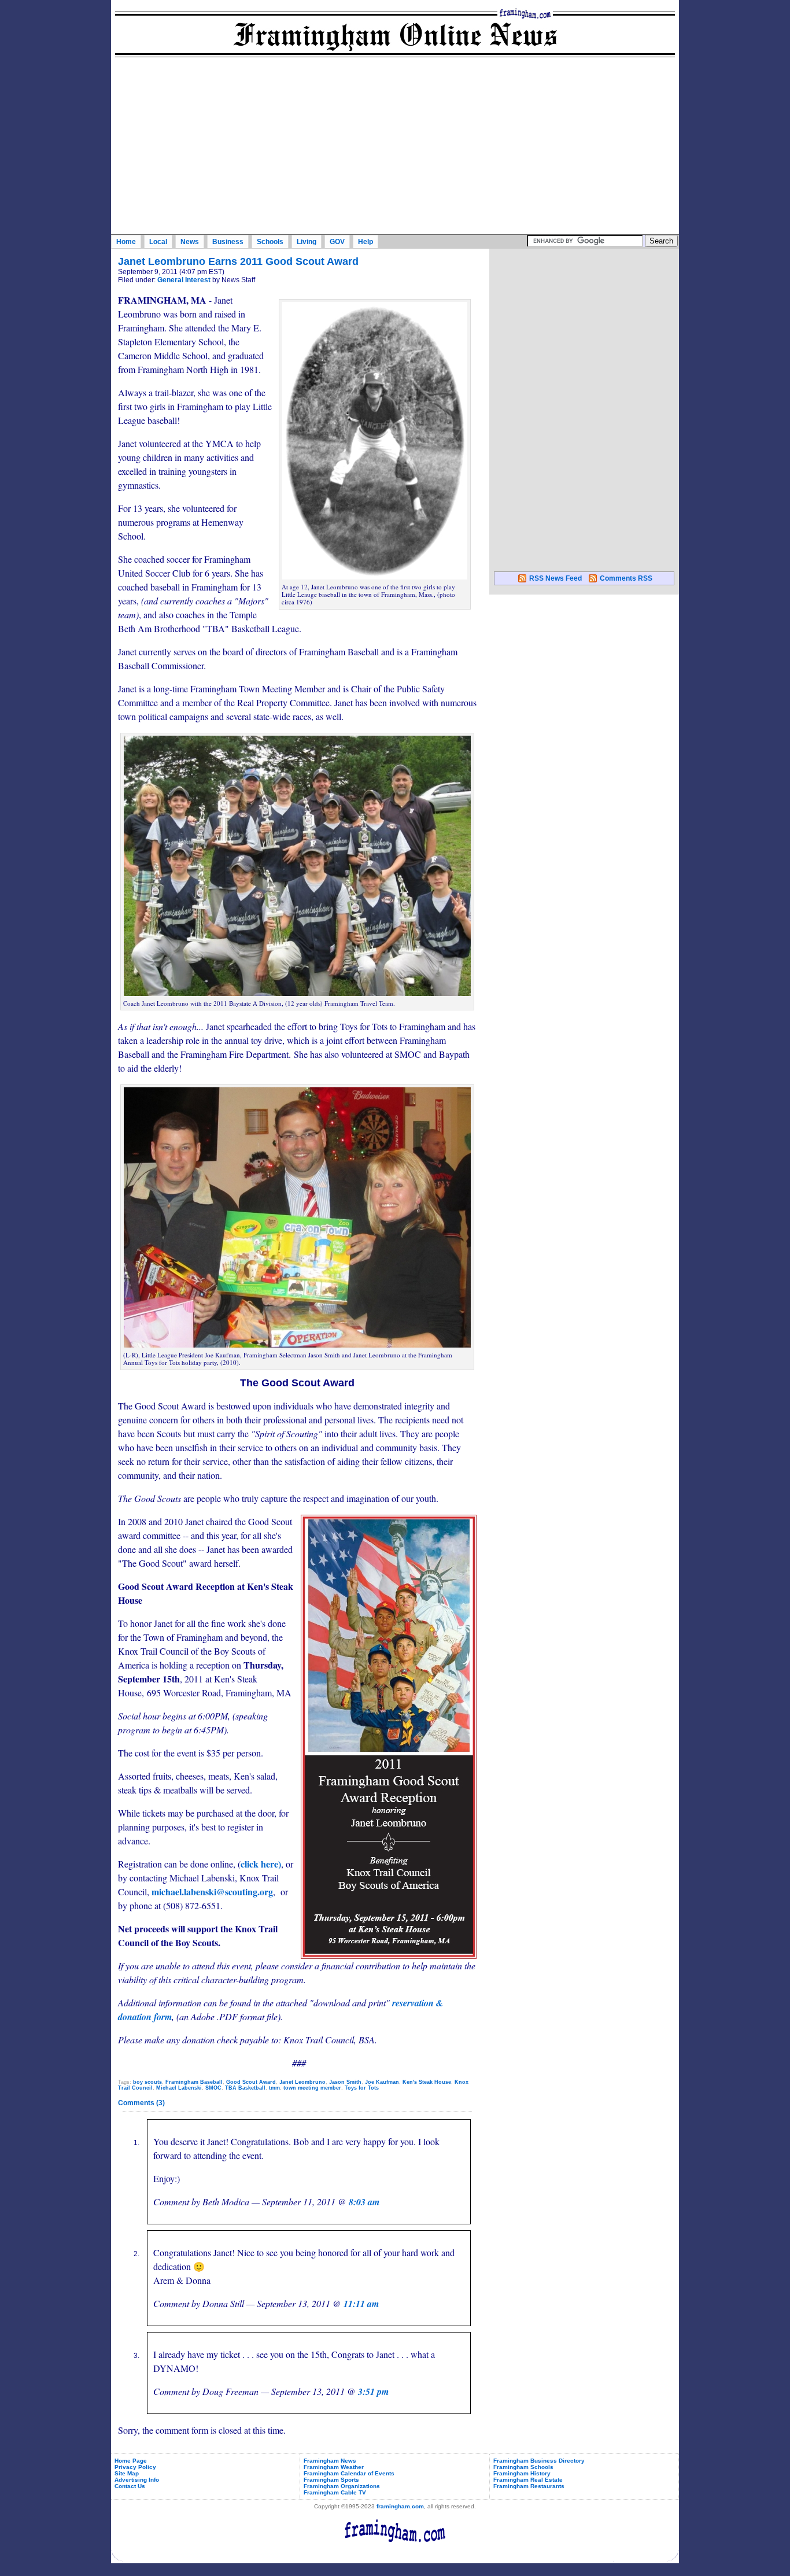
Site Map (127, 2473)
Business (228, 242)
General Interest (184, 280)
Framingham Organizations (342, 2486)
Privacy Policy (135, 2467)
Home (126, 242)
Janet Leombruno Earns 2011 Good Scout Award (238, 261)
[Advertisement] (395, 147)
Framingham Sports (331, 2480)
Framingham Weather (334, 2467)
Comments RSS (626, 578)
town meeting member (312, 2088)
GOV (337, 242)
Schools (270, 242)
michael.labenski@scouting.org (212, 1892)
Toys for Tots (362, 2088)
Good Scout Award (251, 2082)
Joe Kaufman (382, 2082)
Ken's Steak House (427, 2082)
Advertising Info (137, 2480)
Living (307, 242)
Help (366, 242)
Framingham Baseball (194, 2082)
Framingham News (330, 2461)
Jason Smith (345, 2082)
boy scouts (147, 2082)
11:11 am (361, 2304)
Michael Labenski (179, 2088)
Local (158, 242)
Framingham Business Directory (539, 2461)
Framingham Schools (523, 2467)
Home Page (131, 2461)
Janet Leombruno (302, 2082)
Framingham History (522, 2473)
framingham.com (400, 2506)
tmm (274, 2088)
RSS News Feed (555, 578)
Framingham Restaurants (529, 2486)
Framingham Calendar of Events (349, 2473)
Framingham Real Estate (528, 2480)
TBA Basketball (245, 2088)
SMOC (213, 2088)
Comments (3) (141, 2103)
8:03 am (364, 2202)
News (190, 242)
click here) (261, 1864)
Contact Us (130, 2486)
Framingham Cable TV (335, 2492)
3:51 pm (373, 2392)
